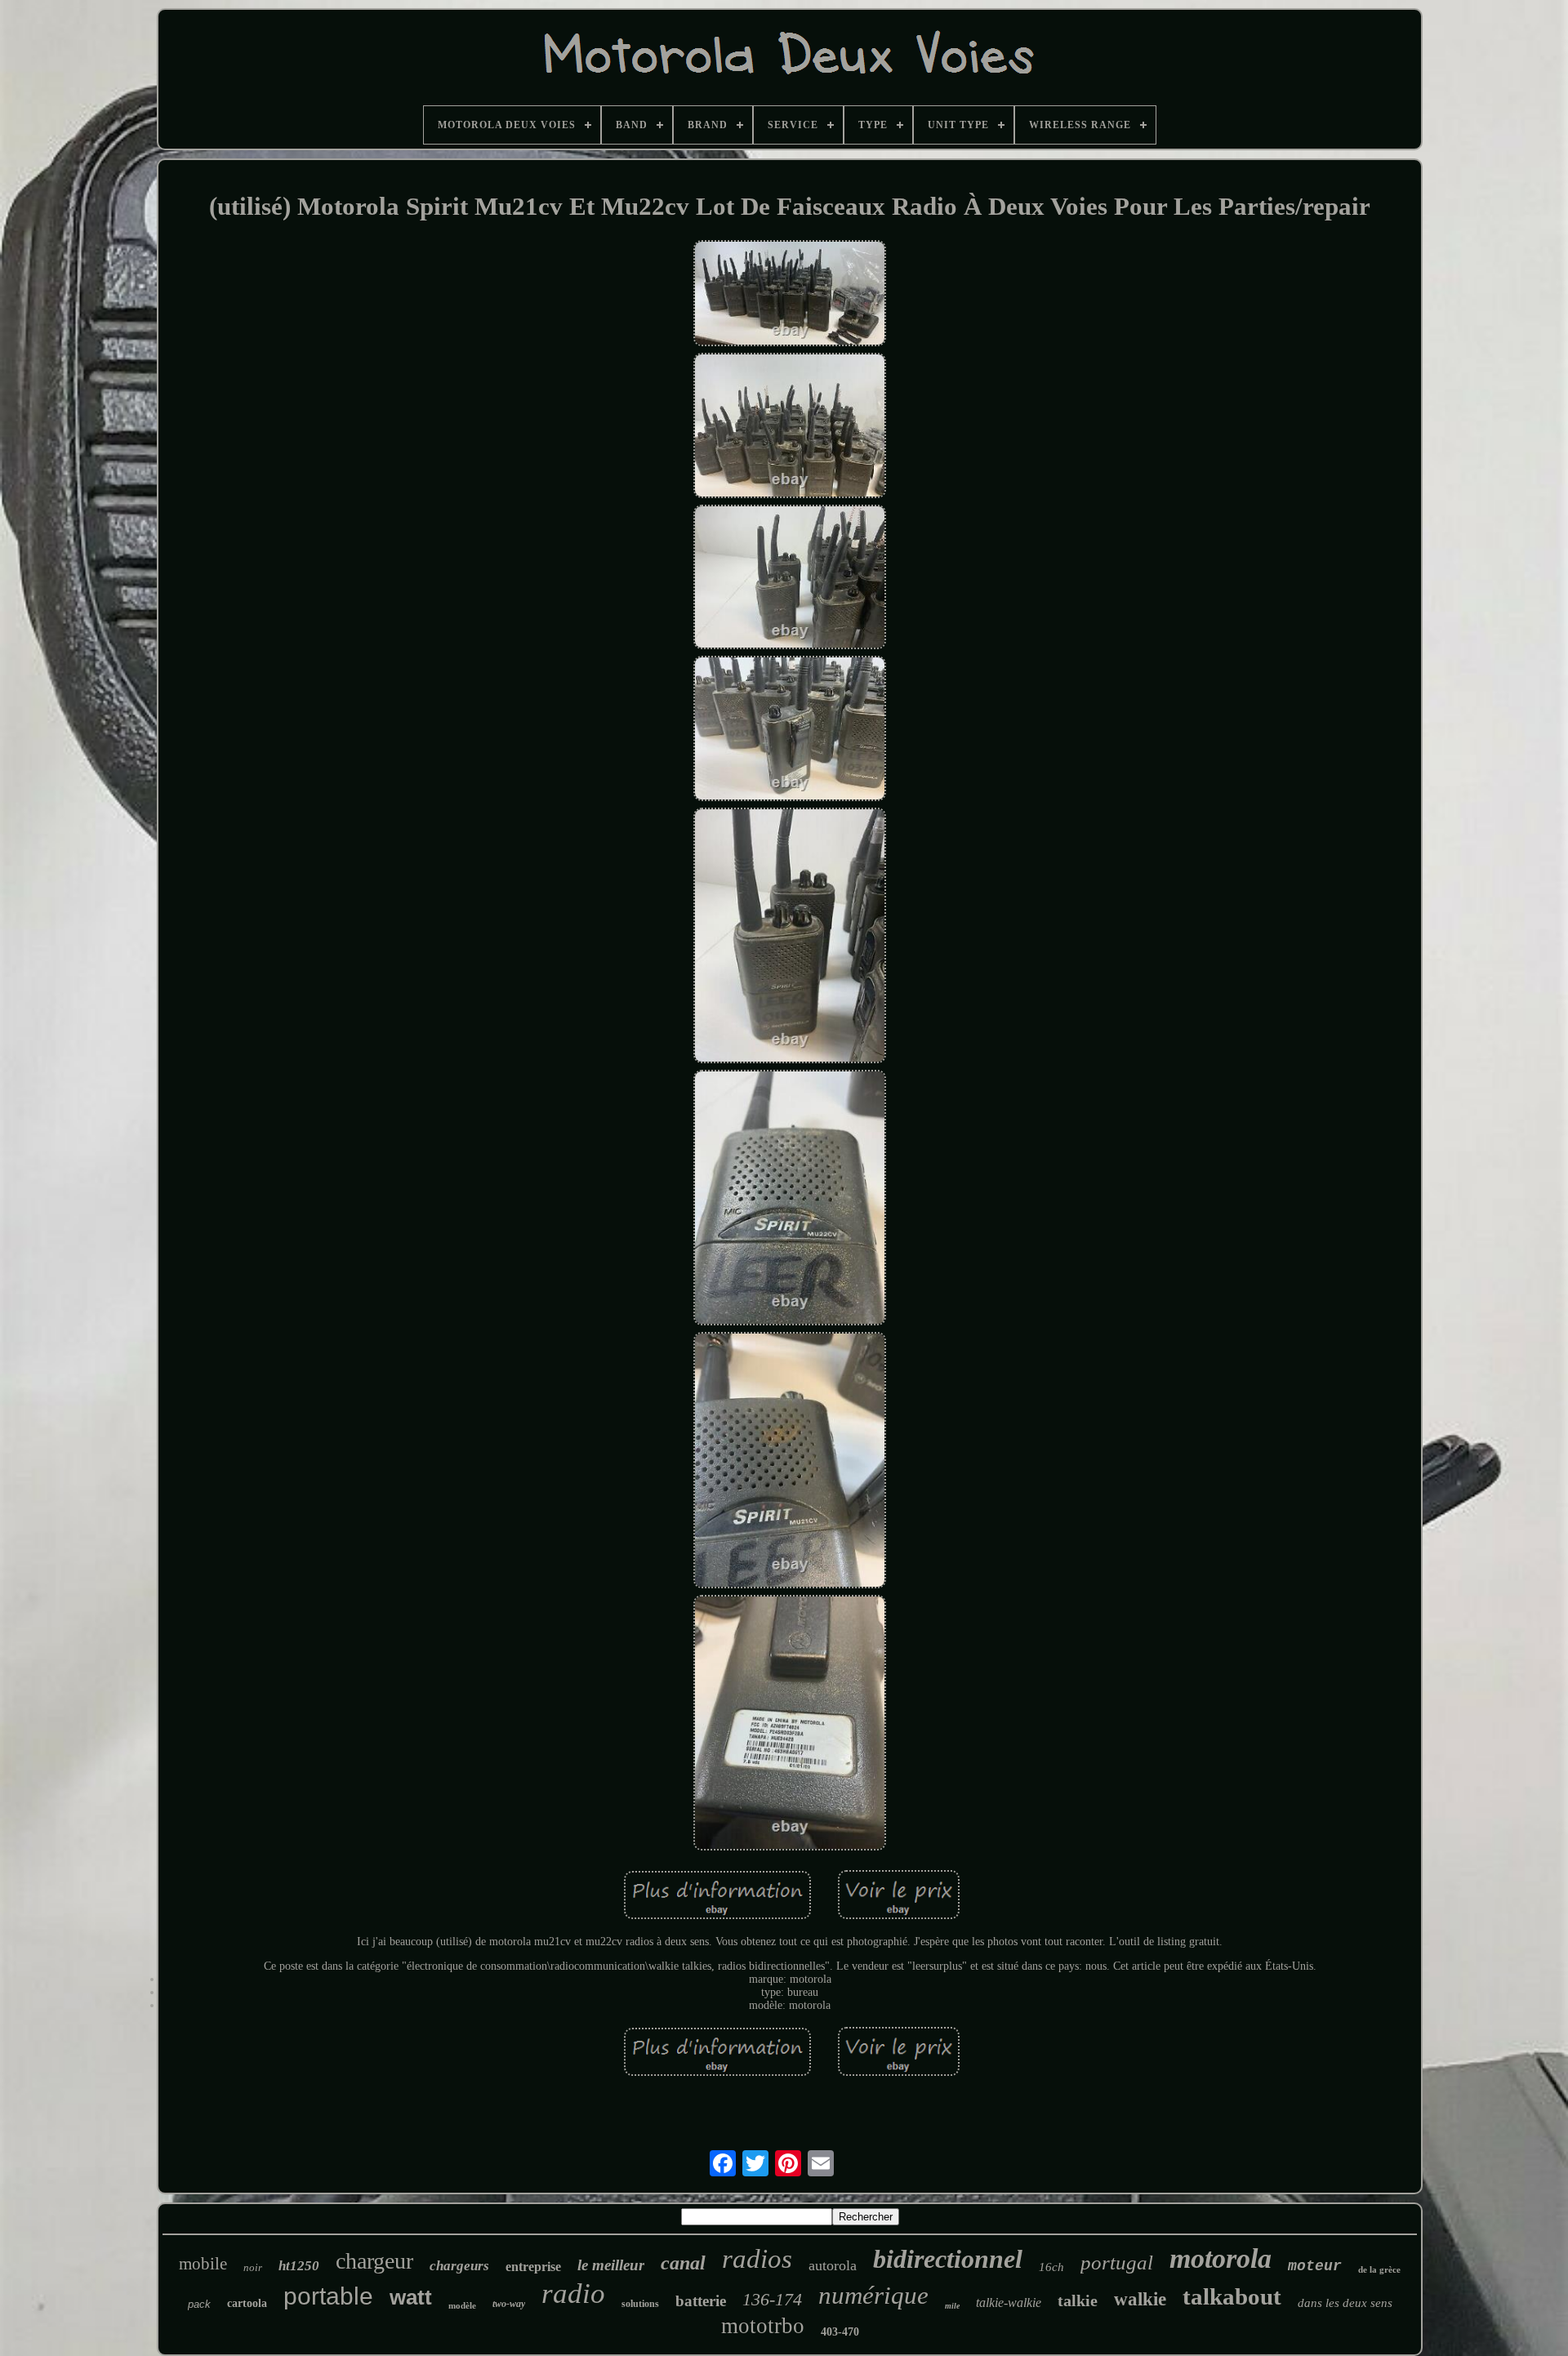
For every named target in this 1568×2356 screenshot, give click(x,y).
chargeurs (459, 2266)
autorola (833, 2265)
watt (411, 2297)
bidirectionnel (948, 2259)
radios (757, 2259)
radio (573, 2294)
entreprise (533, 2267)
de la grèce (1379, 2269)
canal (683, 2263)
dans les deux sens (1345, 2303)
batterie (701, 2301)
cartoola (247, 2303)
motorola (1221, 2258)
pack (199, 2304)
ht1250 (299, 2266)
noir (253, 2267)
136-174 (772, 2299)
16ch (1051, 2267)
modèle (462, 2305)
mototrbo (763, 2326)
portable (328, 2296)
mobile (203, 2264)
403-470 (840, 2332)
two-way (509, 2304)
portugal (1117, 2262)
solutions (640, 2304)
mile (952, 2306)
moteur (1315, 2266)
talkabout (1232, 2296)
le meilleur (611, 2265)
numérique (873, 2295)
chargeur (374, 2261)
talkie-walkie (1009, 2303)
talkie (1078, 2300)
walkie (1140, 2299)
